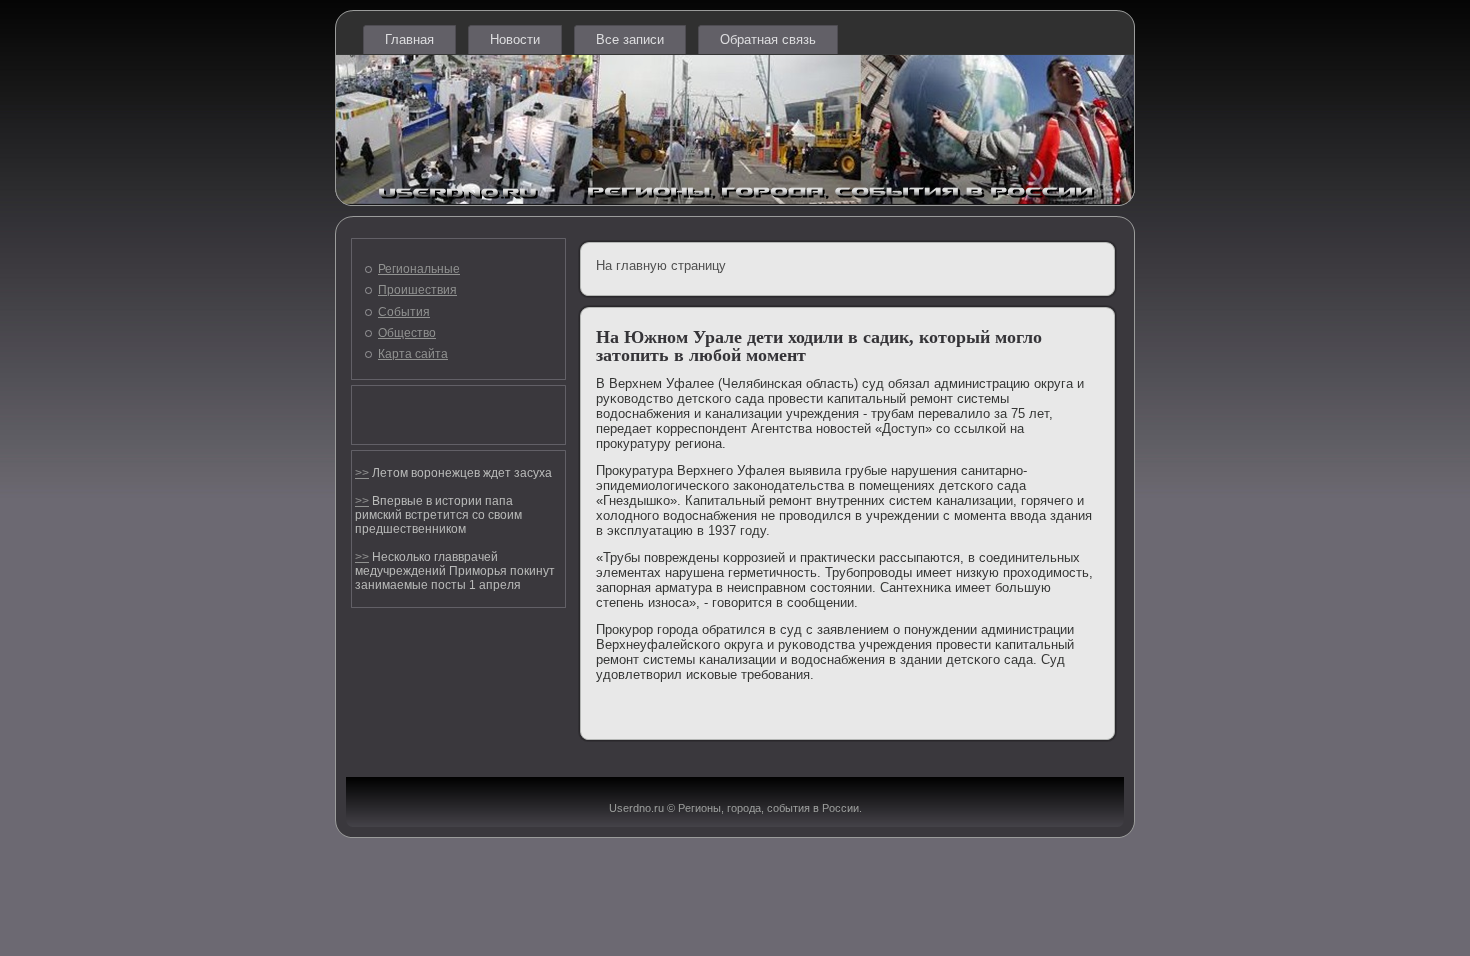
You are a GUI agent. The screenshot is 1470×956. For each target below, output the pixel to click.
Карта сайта (413, 354)
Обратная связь (768, 39)
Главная (409, 39)
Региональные (419, 269)
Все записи (630, 39)
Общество (407, 333)
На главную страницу (661, 265)
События (404, 312)
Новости (515, 39)
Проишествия (417, 290)
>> (362, 473)
